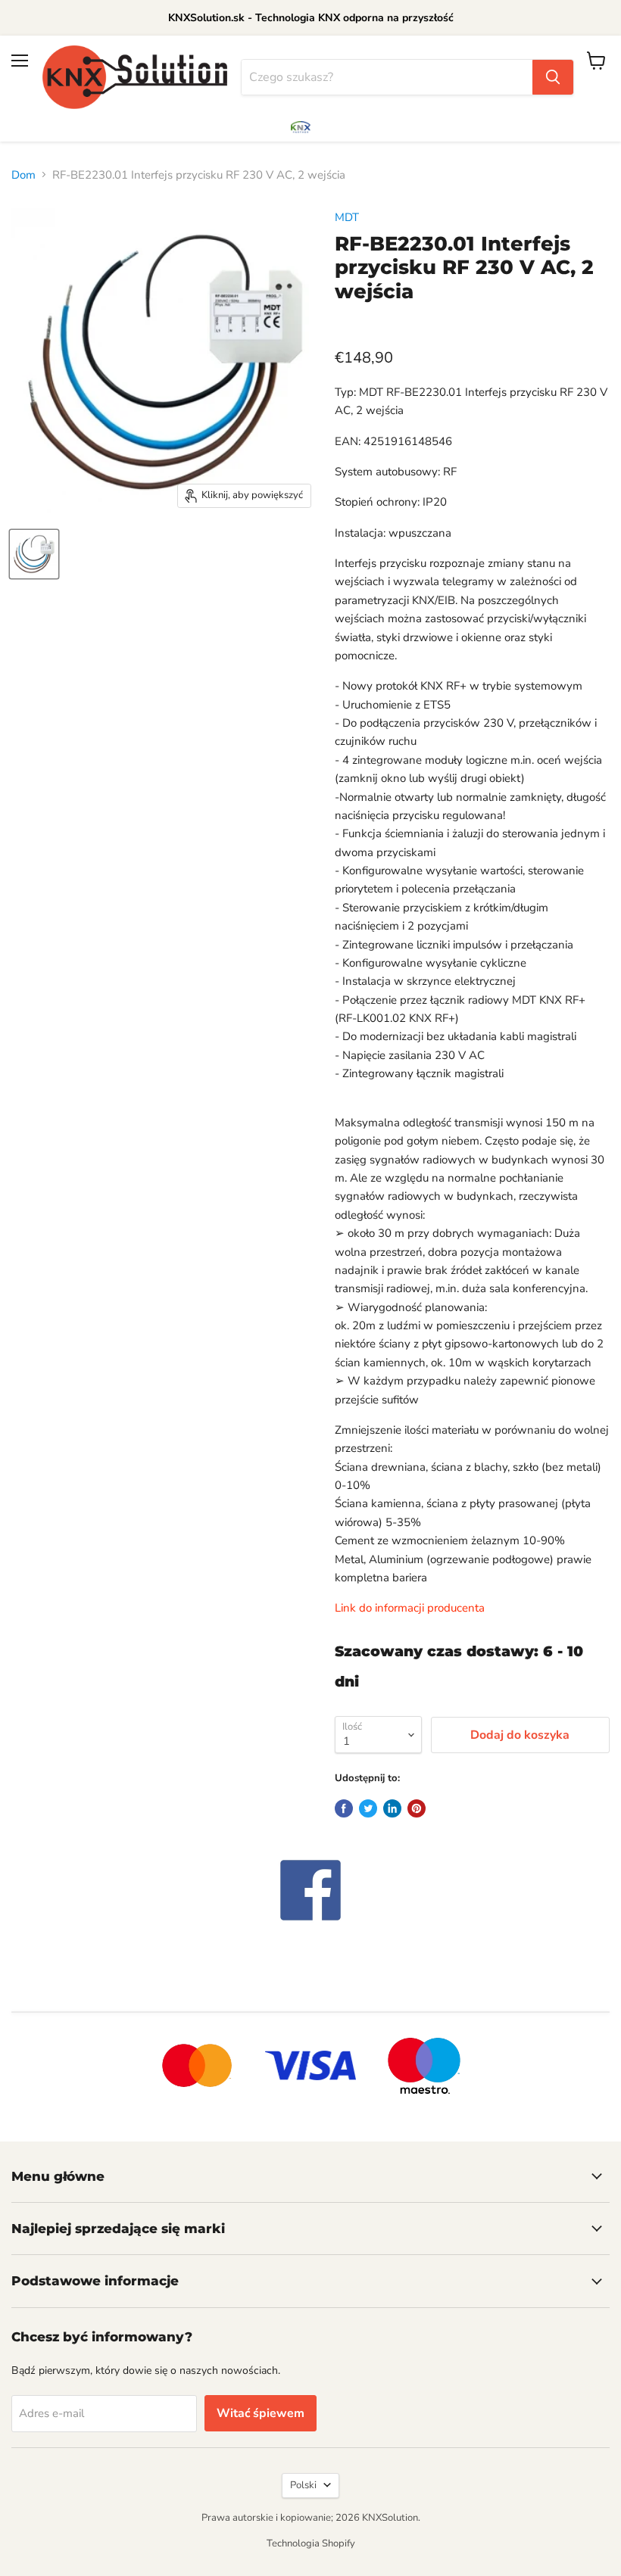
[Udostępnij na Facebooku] (344, 1808)
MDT (347, 217)
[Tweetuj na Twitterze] (368, 1808)
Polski (303, 2485)
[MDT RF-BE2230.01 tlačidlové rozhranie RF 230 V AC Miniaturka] (34, 554)
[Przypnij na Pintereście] (417, 1808)
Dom (23, 175)
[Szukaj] (553, 77)
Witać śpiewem (261, 2413)
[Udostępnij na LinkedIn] (392, 1808)
